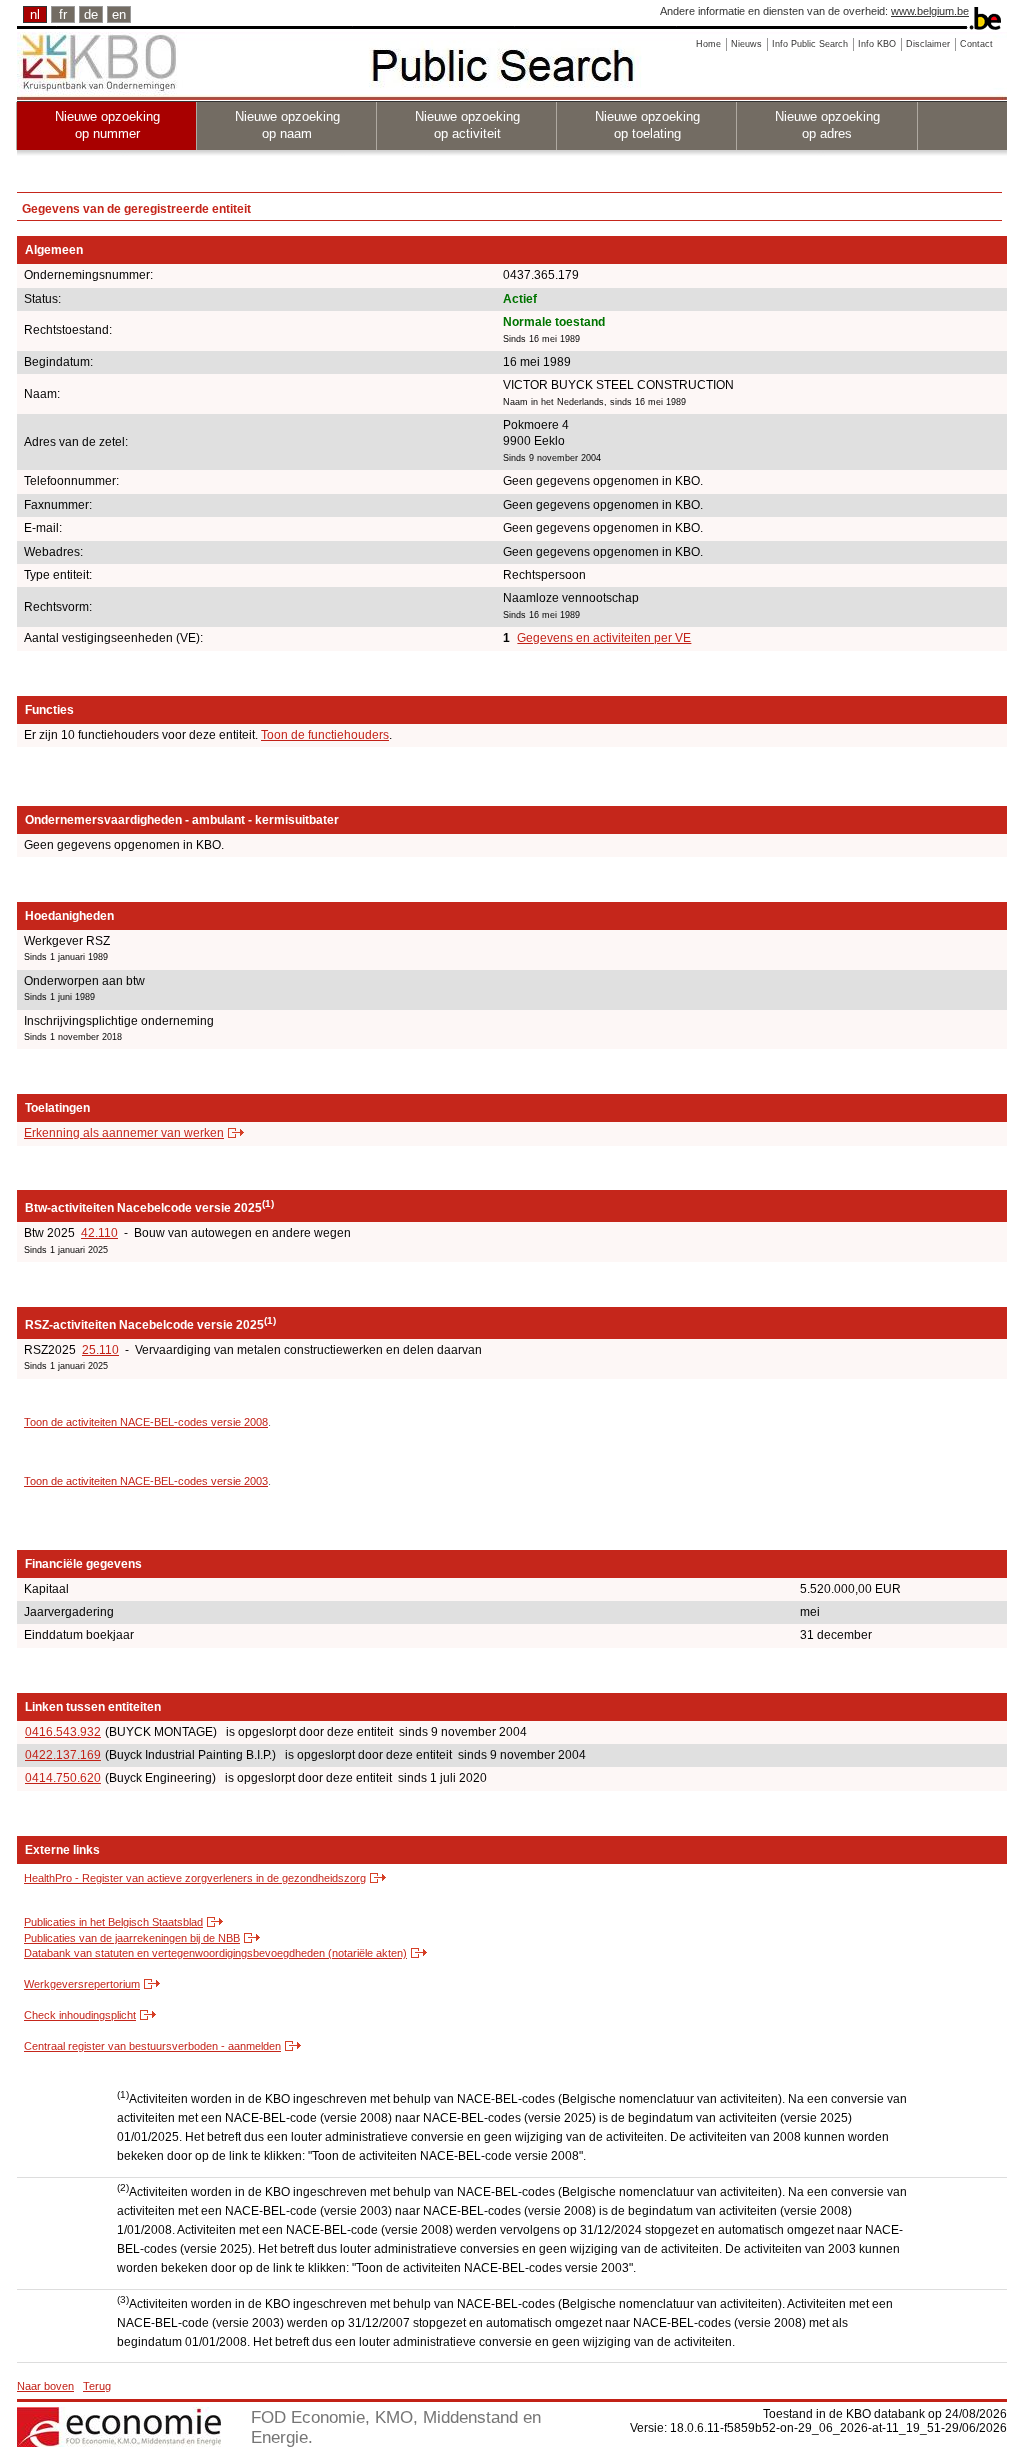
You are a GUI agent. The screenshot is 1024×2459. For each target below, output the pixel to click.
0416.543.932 (63, 1732)
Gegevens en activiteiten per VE (604, 638)
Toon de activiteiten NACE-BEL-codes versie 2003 (146, 1481)
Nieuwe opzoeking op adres (827, 125)
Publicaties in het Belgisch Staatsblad (113, 1922)
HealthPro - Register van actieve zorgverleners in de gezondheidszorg (195, 1878)
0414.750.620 (63, 1778)
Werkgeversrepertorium (82, 1984)
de (91, 14)
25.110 (100, 1350)
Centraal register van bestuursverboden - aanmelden (152, 2046)
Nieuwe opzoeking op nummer (107, 125)
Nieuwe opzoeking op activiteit (467, 125)
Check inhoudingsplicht (80, 2015)
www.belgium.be (930, 11)
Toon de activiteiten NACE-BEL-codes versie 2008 (146, 1422)
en (119, 14)
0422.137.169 (63, 1755)
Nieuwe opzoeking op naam (287, 125)
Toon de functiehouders (325, 735)
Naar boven (45, 2386)
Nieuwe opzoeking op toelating (647, 125)
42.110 (99, 1233)
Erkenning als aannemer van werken (124, 1133)
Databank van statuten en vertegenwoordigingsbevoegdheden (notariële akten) (215, 1953)
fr (63, 14)
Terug (97, 2386)
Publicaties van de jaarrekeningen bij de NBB (132, 1938)
